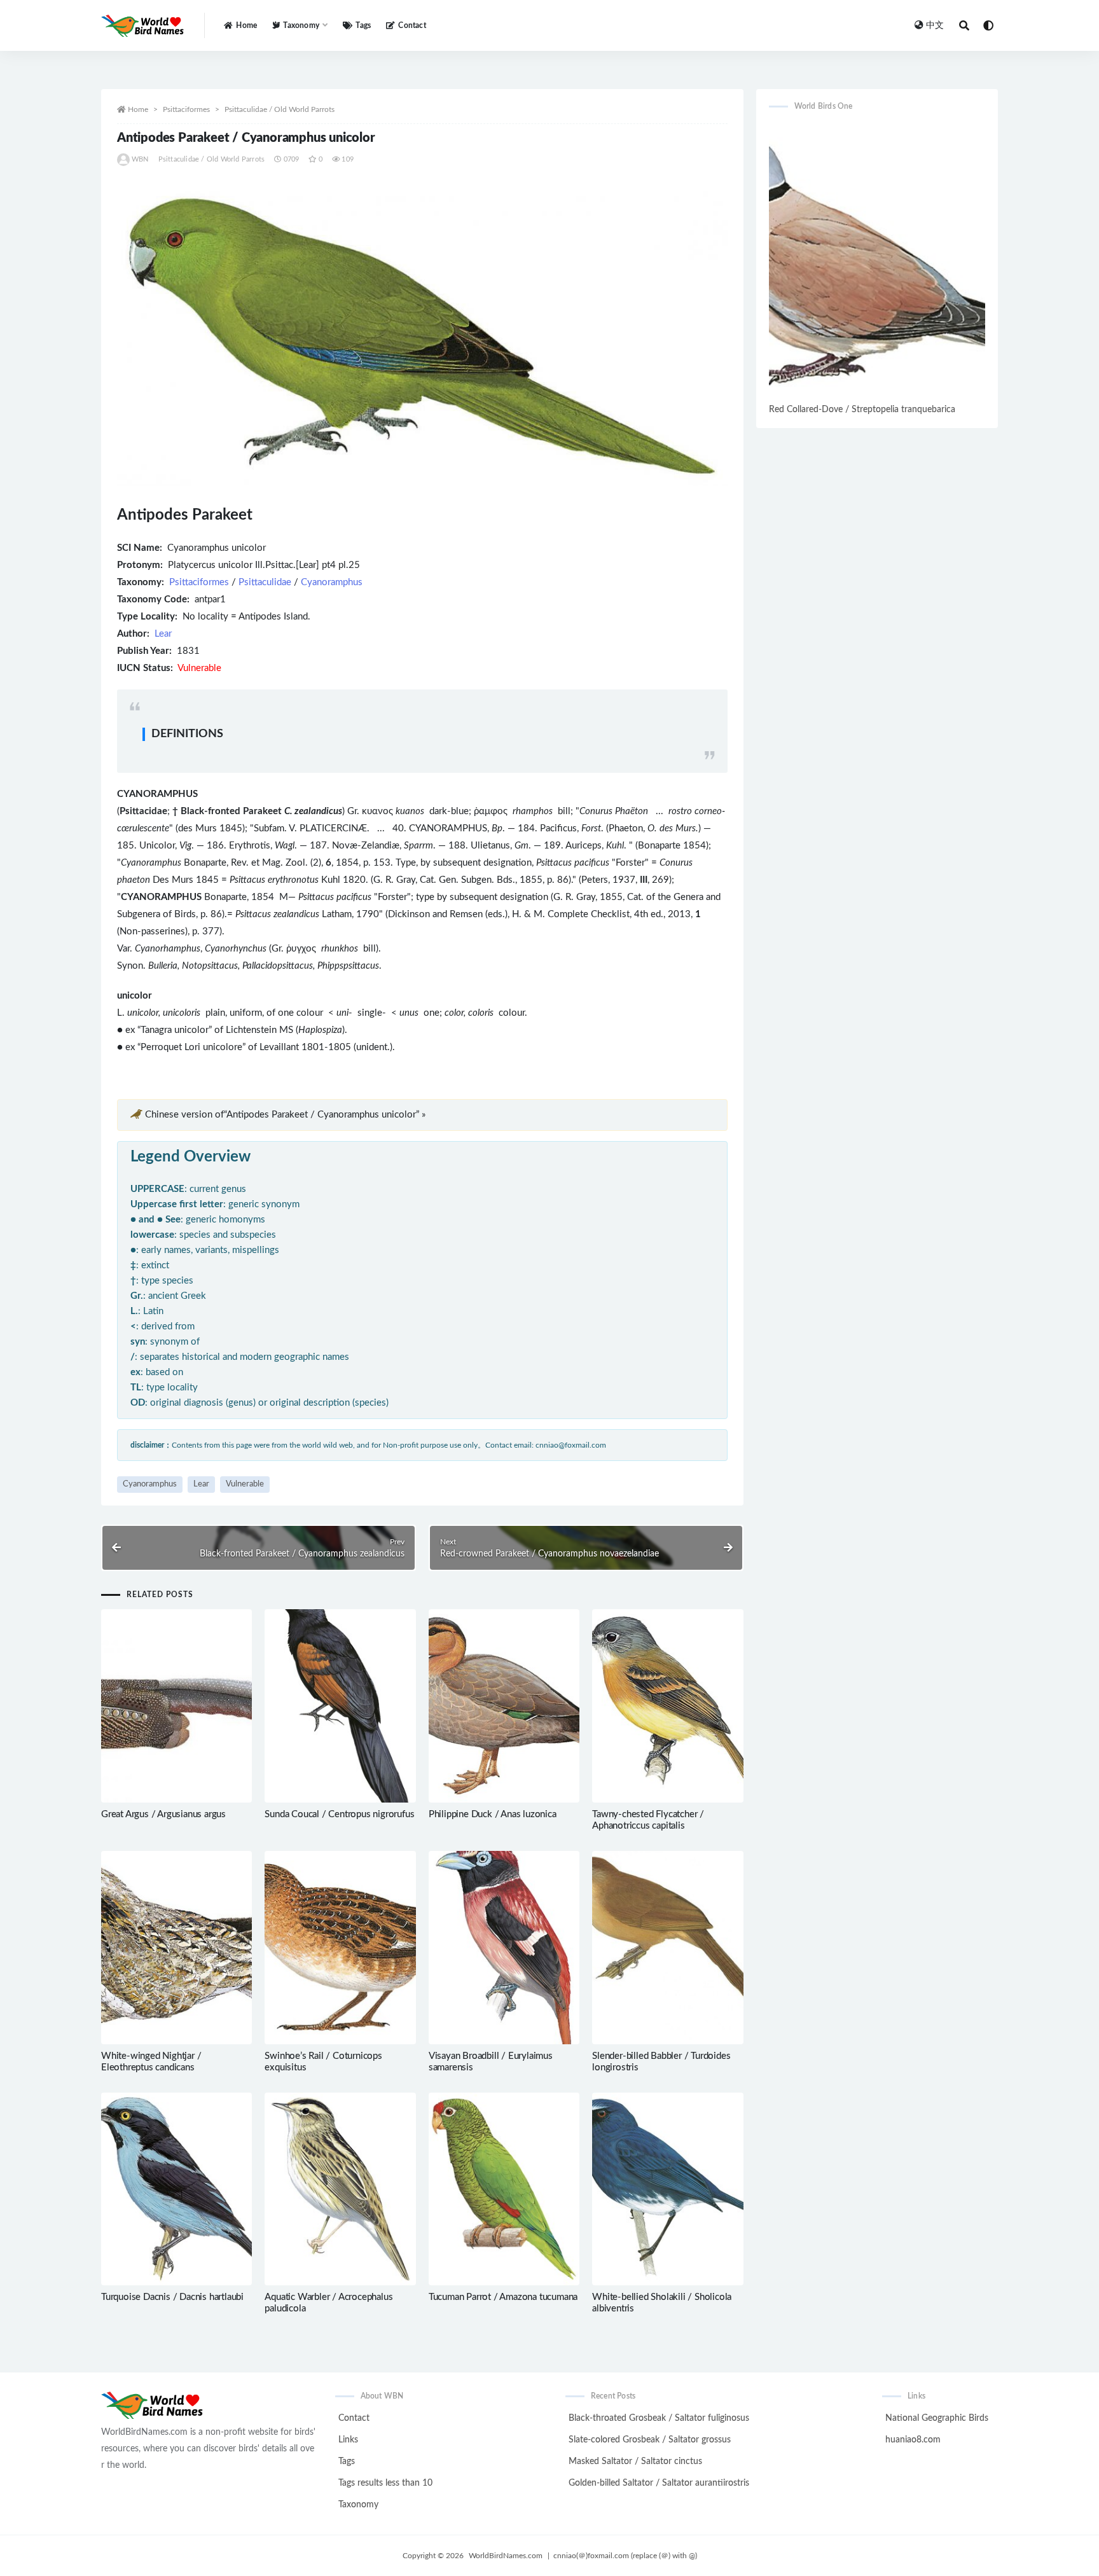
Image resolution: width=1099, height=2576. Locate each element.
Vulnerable (245, 1484)
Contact (412, 25)
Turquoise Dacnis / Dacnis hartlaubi (172, 2297)
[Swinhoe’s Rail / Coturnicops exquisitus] (340, 1948)
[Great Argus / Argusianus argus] (176, 1706)
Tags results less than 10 (385, 2483)
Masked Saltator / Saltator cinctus (635, 2462)
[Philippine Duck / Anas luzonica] (504, 1706)
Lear (163, 634)
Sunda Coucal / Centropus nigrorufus (339, 1814)
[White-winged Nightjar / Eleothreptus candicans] (176, 1948)
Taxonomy (358, 2505)
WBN (140, 159)
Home (246, 25)
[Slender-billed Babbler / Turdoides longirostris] (667, 1948)
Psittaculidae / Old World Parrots (280, 109)
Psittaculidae (265, 582)
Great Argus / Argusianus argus (163, 1814)
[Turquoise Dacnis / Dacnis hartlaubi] (176, 2189)
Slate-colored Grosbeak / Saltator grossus (650, 2440)
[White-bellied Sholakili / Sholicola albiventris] (667, 2189)
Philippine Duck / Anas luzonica (493, 1814)
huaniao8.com (913, 2440)
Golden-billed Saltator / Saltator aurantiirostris (659, 2483)
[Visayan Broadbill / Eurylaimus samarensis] (504, 1948)
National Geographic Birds (937, 2418)
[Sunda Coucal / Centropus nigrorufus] (340, 1706)
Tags (363, 25)
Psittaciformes (186, 109)
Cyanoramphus (332, 582)
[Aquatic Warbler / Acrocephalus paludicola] (340, 2189)
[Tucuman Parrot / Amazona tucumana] (504, 2189)
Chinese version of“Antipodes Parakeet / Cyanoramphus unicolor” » (285, 1115)
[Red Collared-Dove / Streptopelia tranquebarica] (877, 262)
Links (348, 2440)
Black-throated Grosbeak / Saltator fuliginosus (659, 2418)
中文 (935, 25)
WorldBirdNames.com (506, 2556)
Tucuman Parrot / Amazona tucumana (503, 2297)
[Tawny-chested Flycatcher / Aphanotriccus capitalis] (667, 1706)
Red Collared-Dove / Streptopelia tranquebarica (862, 410)
